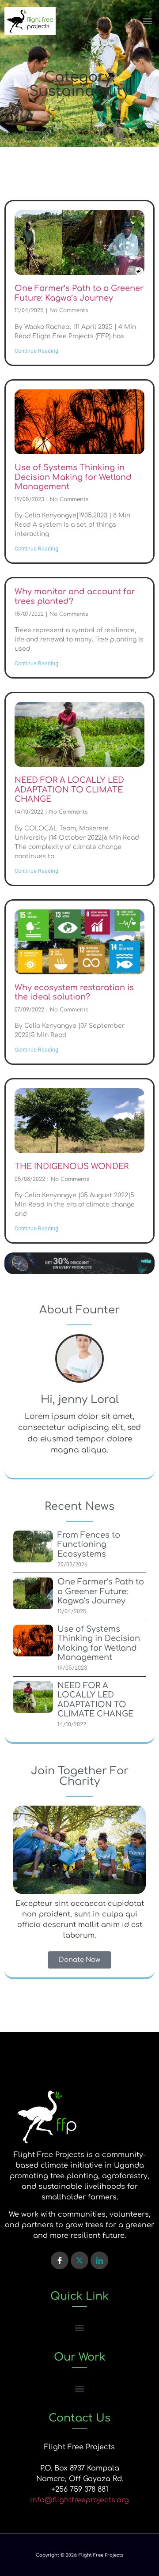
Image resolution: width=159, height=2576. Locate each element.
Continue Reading (36, 351)
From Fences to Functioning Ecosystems (89, 1544)
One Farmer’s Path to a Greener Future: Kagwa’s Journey (79, 293)
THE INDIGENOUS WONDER (72, 1166)
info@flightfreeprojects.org (79, 2500)
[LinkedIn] (99, 2260)
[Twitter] (79, 2260)
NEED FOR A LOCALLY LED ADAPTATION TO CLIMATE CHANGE (69, 790)
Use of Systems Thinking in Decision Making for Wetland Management (73, 477)
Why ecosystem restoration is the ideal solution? (74, 992)
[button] (147, 21)
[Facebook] (60, 2260)
